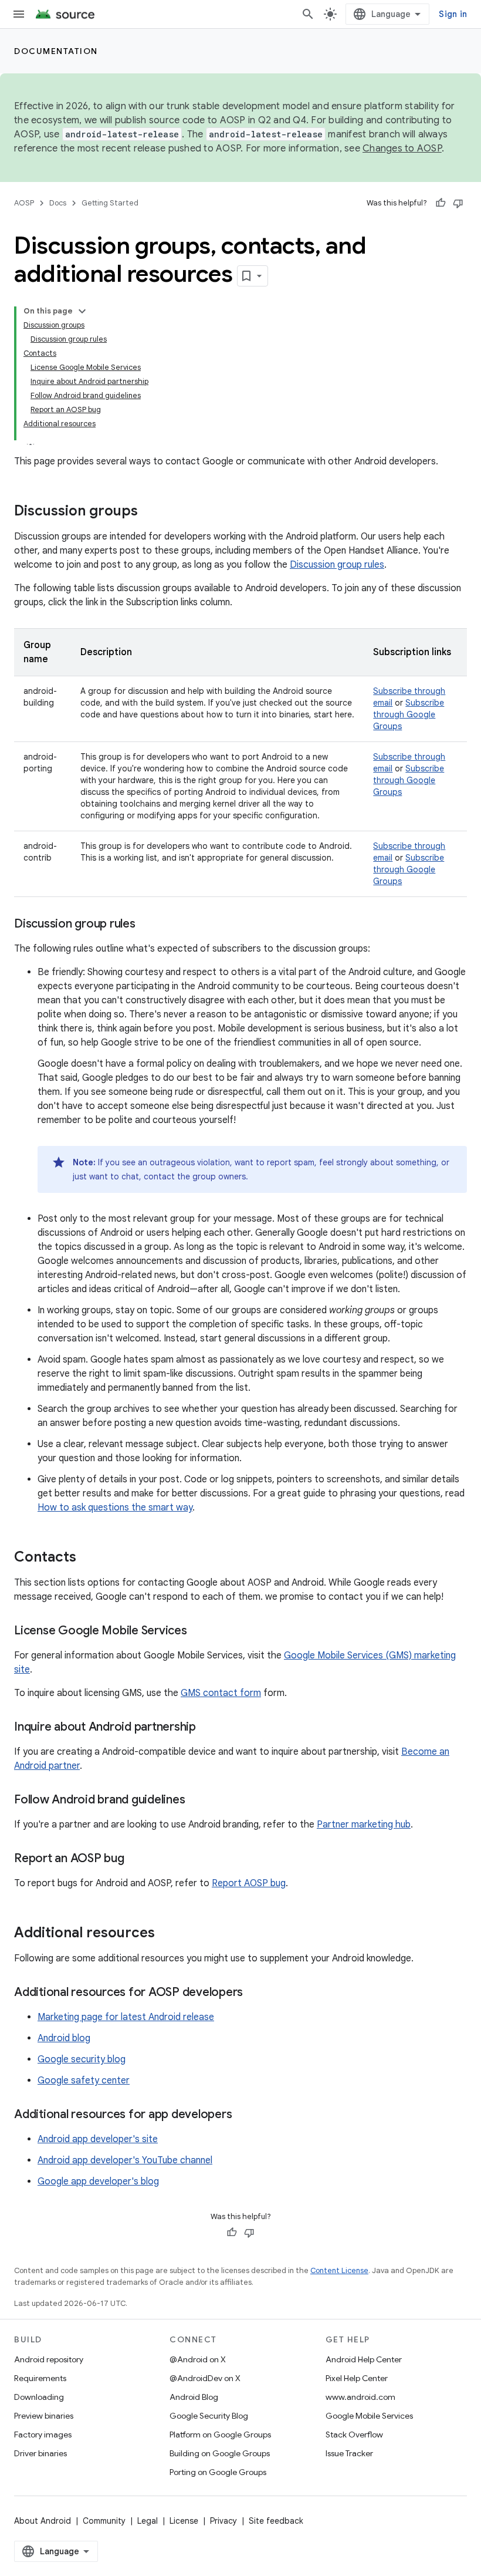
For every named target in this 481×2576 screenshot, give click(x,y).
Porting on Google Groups (218, 2472)
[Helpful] (441, 203)
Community (104, 2521)
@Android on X (198, 2359)
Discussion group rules (337, 565)
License (184, 2521)
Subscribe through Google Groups (409, 714)
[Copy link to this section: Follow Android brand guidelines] (197, 1800)
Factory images (43, 2435)
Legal (148, 2521)
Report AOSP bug (249, 1883)
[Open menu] (19, 14)
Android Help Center (364, 2359)
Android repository (49, 2359)
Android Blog (194, 2397)
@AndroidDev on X (205, 2378)
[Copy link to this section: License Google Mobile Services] (199, 1631)
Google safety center (84, 2081)
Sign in (453, 14)
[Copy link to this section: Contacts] (88, 1558)
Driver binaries (40, 2453)
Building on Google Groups (220, 2453)
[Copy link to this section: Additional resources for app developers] (243, 2115)
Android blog (64, 2038)
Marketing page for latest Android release (126, 2017)
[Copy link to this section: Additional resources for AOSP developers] (255, 1993)
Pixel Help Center (357, 2378)
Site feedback (276, 2521)
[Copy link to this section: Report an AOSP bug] (136, 1859)
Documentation (56, 51)
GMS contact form (221, 1693)
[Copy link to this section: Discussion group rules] (147, 925)
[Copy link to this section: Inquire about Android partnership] (208, 1728)
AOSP (24, 203)
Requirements (40, 2378)
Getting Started (110, 203)
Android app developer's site (98, 2139)
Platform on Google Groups (220, 2435)
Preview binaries (44, 2416)
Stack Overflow (354, 2435)
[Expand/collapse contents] (82, 311)
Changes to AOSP (402, 149)
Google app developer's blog (98, 2181)
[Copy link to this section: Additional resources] (167, 1934)
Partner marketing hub (364, 1825)
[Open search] (308, 14)
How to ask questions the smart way (115, 1508)
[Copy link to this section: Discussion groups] (150, 512)
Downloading (39, 2397)
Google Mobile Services (369, 2416)
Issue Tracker (349, 2453)
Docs (58, 203)
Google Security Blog (209, 2416)
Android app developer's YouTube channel (125, 2160)
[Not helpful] (458, 203)
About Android (43, 2521)
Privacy (223, 2521)
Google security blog (82, 2059)
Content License (339, 2270)
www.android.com (360, 2397)
